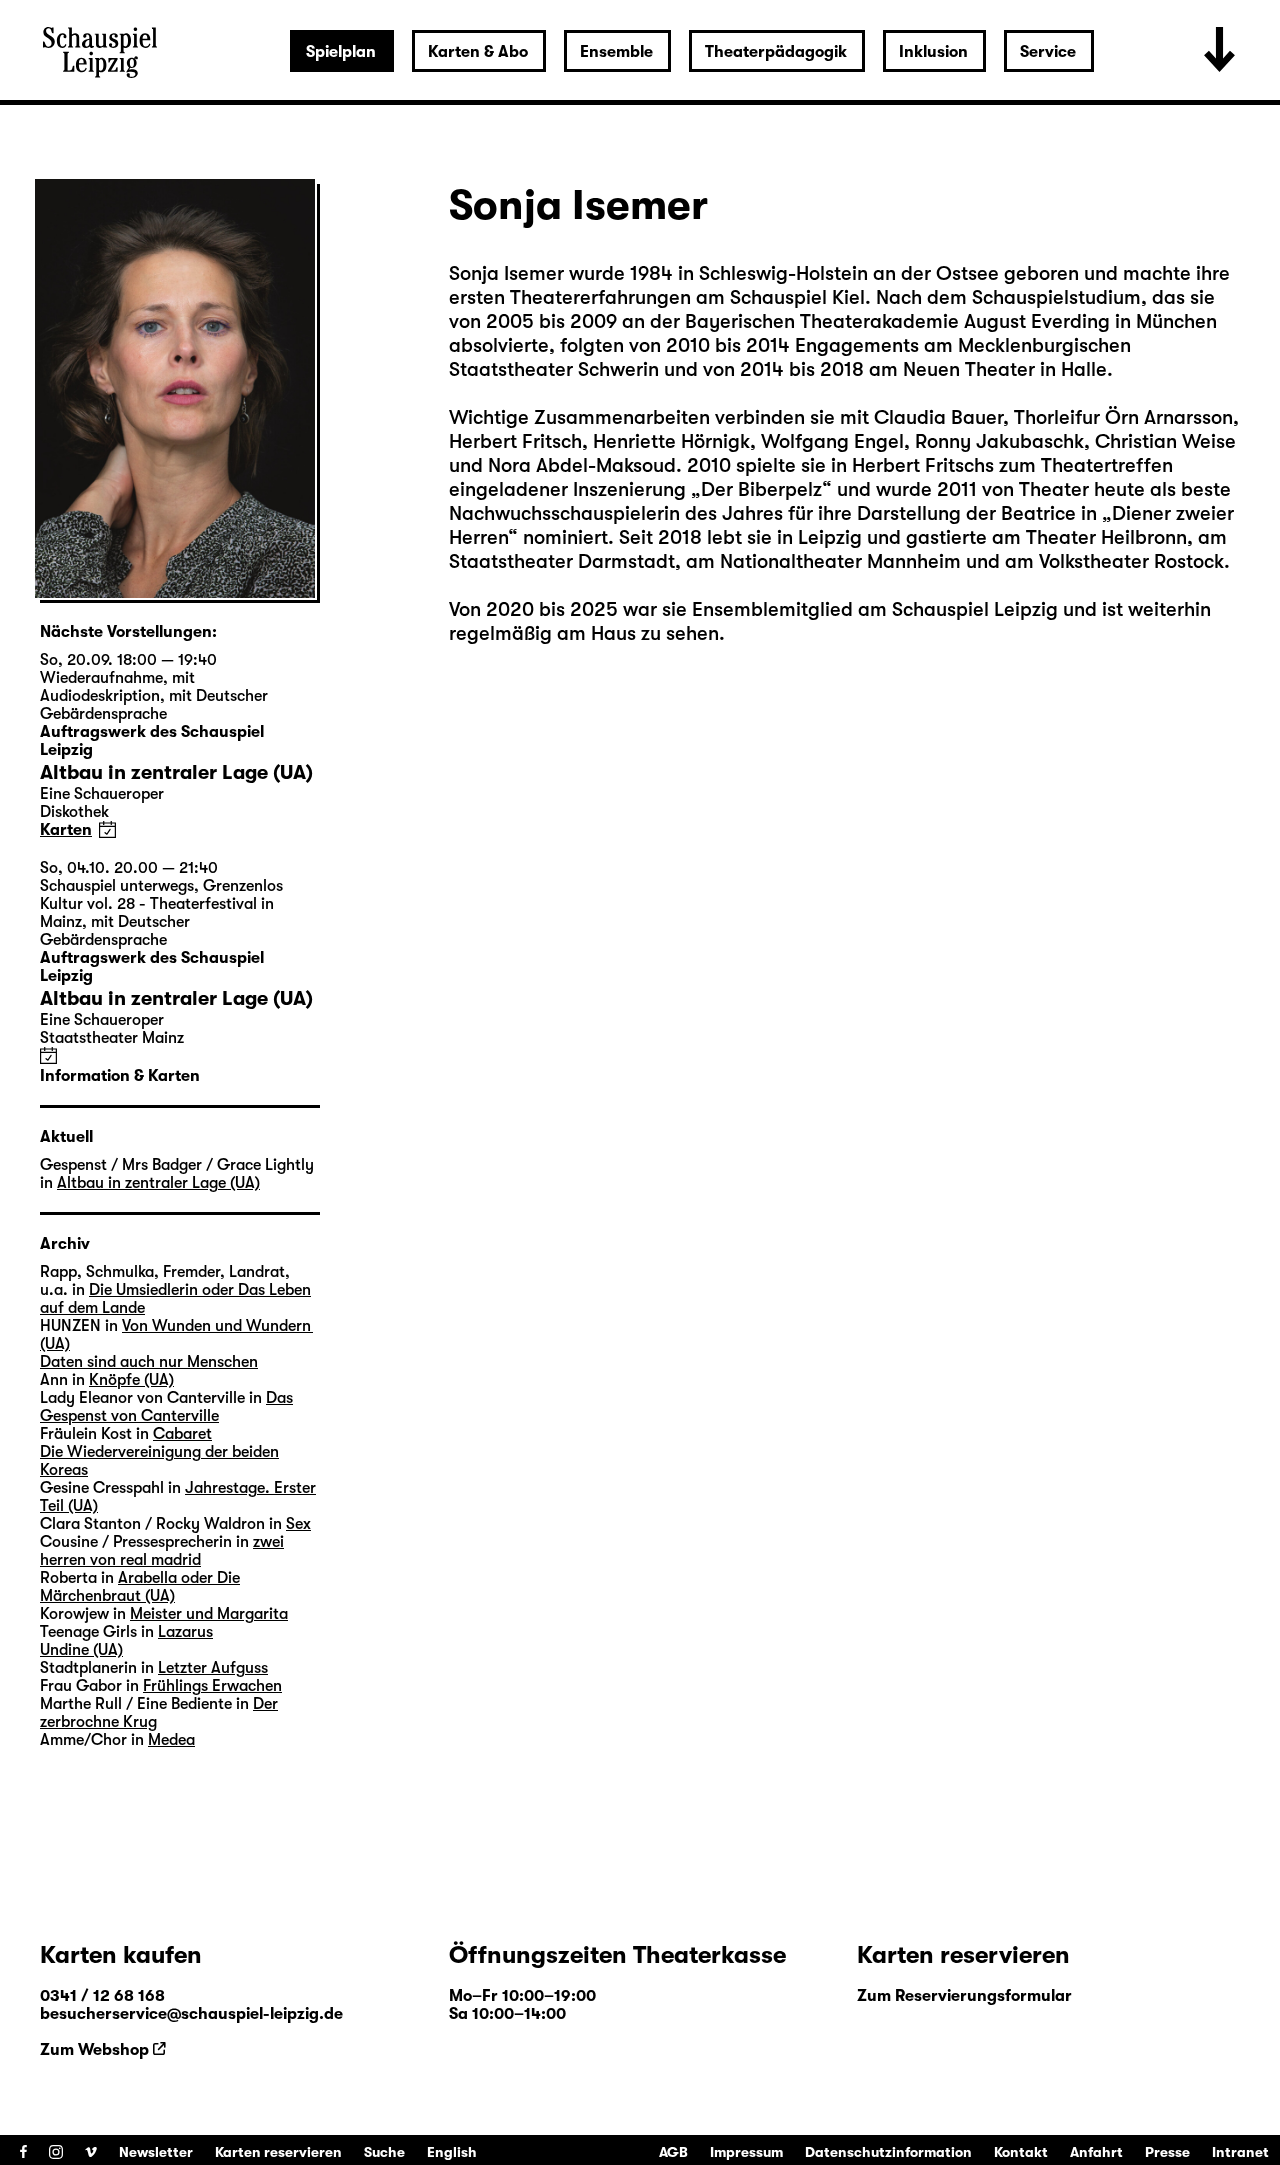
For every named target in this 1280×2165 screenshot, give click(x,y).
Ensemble (616, 52)
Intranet (1240, 2152)
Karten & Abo (478, 52)
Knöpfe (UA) (131, 1380)
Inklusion (933, 52)
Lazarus (185, 1632)
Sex (298, 1524)
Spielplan (341, 52)
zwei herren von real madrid (162, 1551)
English (452, 2152)
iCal (107, 829)
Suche (384, 2152)
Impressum (746, 2152)
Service (1048, 52)
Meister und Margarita (209, 1614)
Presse (1167, 2152)
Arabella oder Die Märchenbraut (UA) (140, 1587)
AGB (673, 2152)
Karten (66, 830)
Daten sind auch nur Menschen (149, 1362)
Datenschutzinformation (888, 2152)
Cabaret (182, 1434)
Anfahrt (1096, 2152)
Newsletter (156, 2152)
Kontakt (1021, 2152)
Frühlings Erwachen (212, 1686)
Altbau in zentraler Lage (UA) (158, 1183)
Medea (171, 1740)
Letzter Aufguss (213, 1668)
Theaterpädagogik (776, 52)
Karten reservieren (278, 2152)
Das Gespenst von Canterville (166, 1407)
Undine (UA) (81, 1650)
